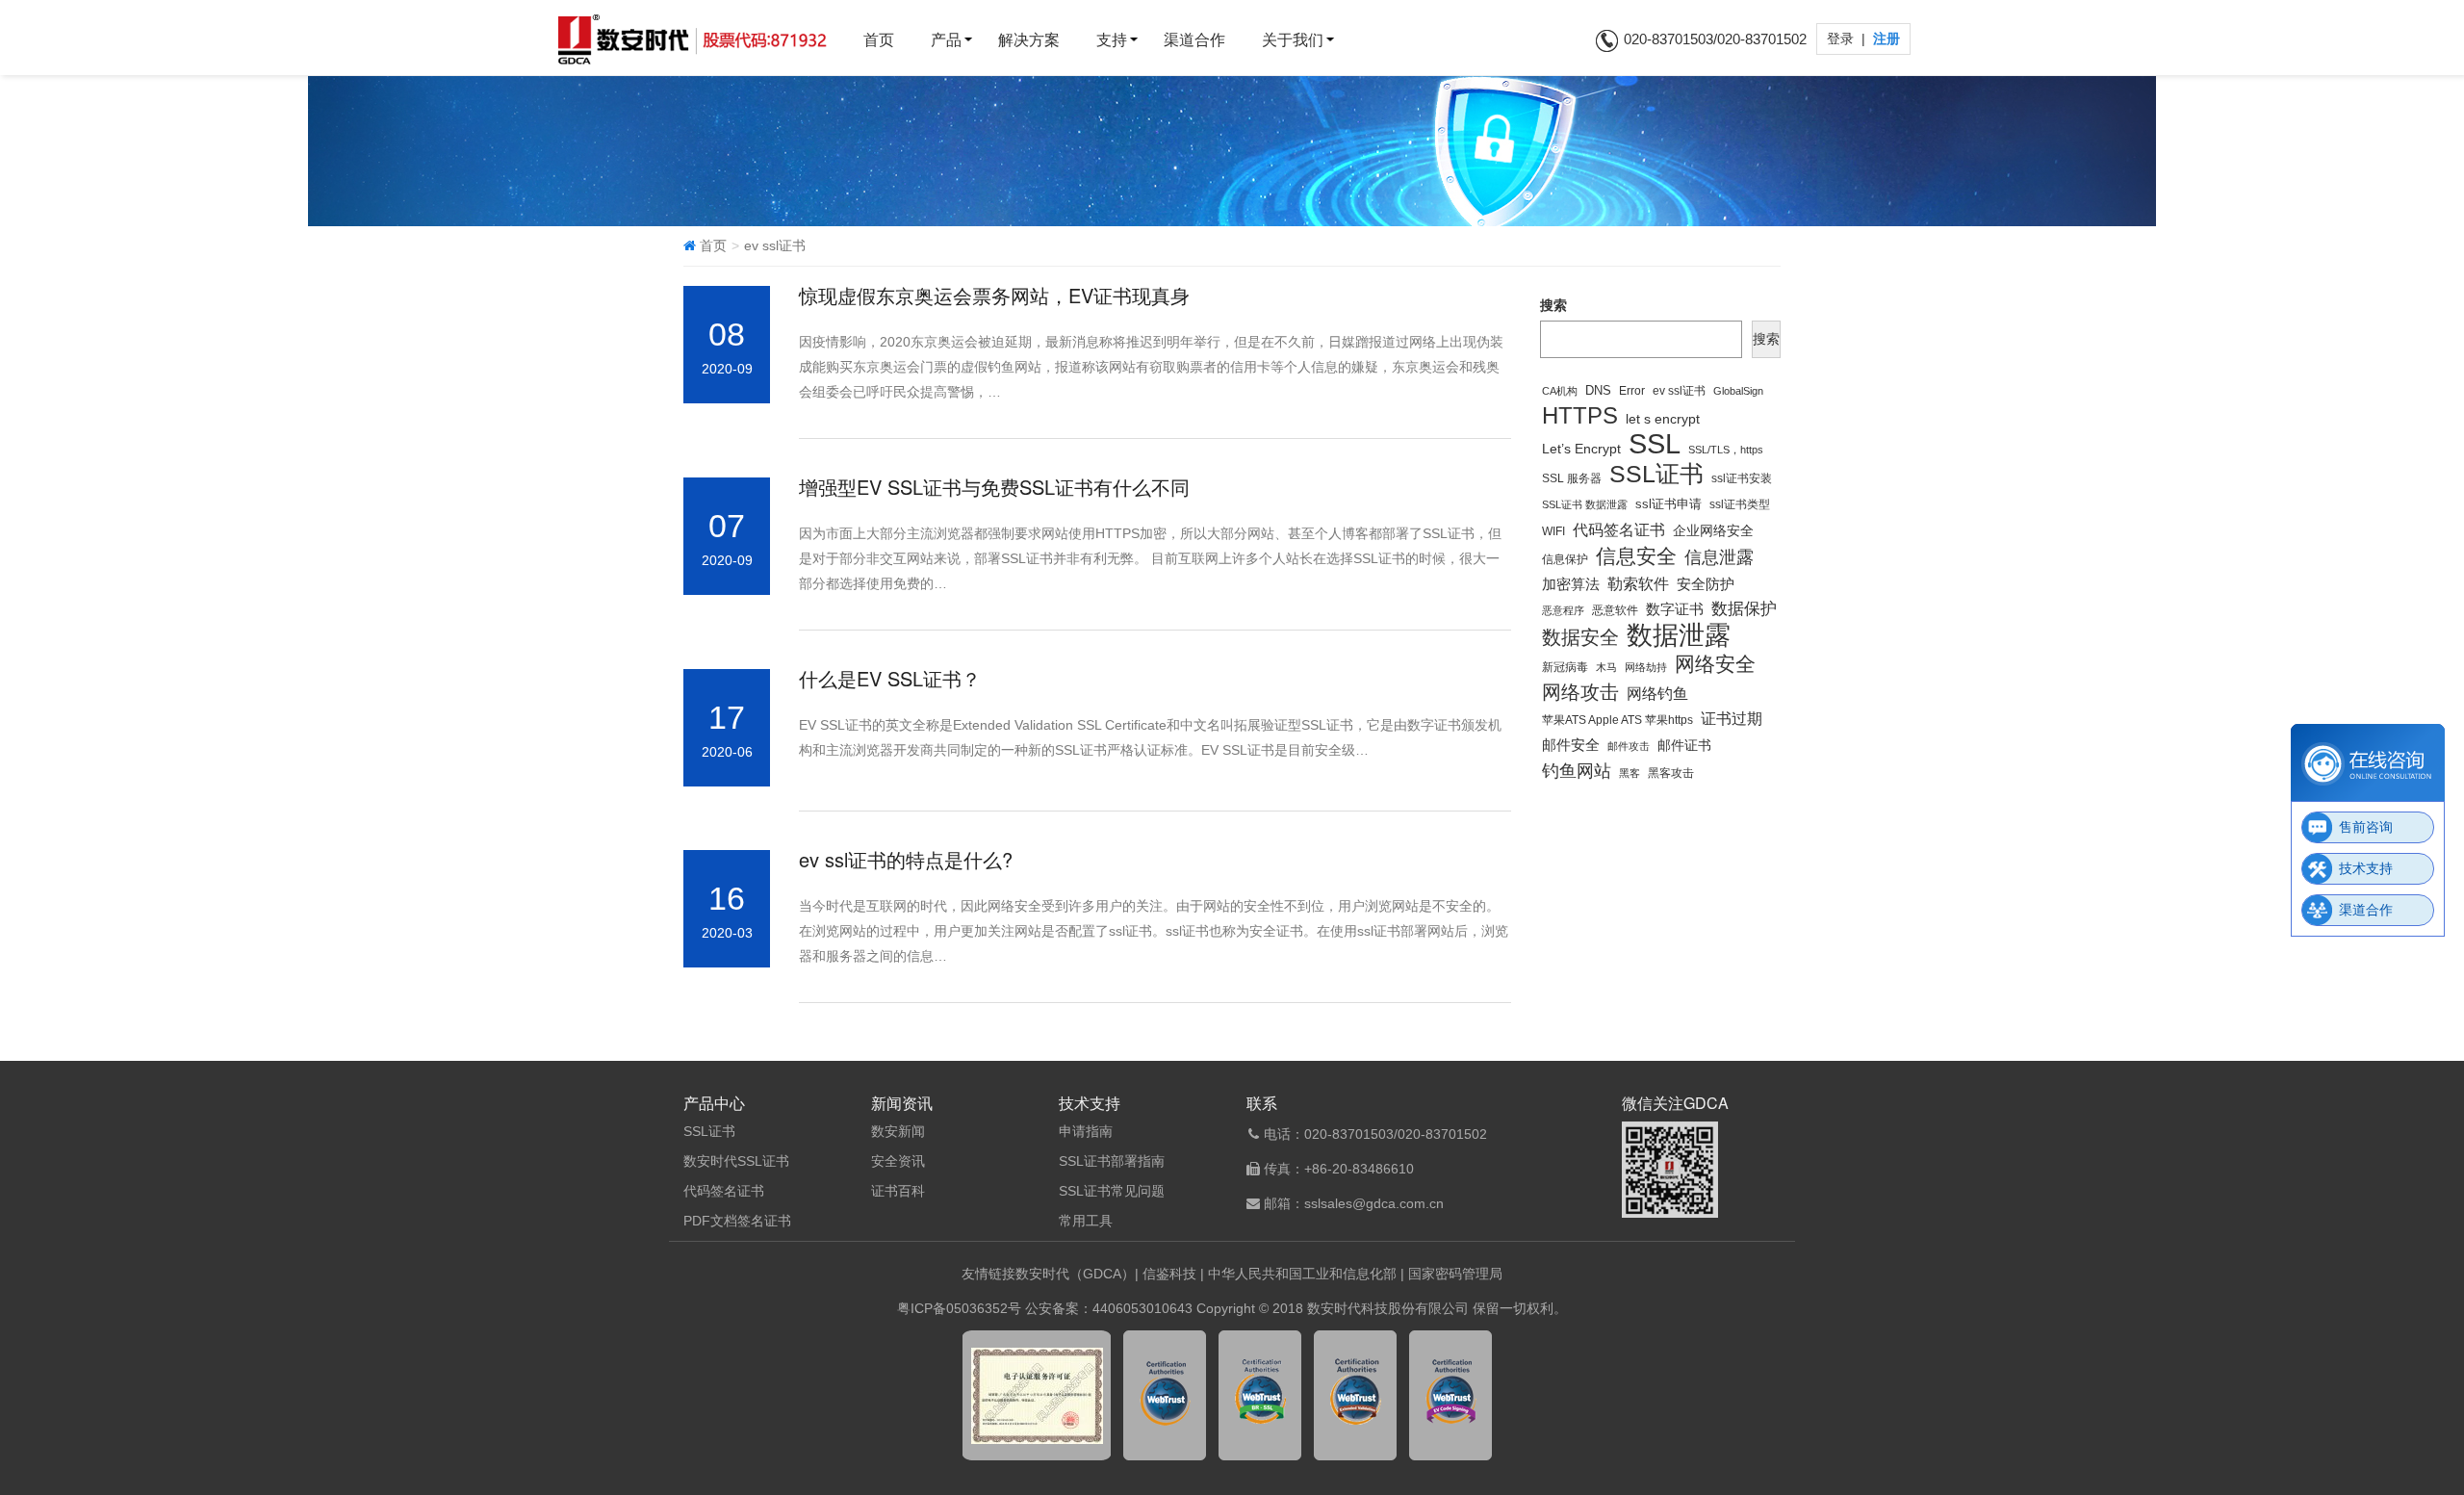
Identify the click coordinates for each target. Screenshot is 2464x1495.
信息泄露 (1719, 557)
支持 (1112, 40)
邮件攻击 (1629, 746)
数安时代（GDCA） (1075, 1274)
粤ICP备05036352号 (959, 1308)
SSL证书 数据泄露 (1585, 504)
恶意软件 (1615, 610)
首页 (879, 40)
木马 (1606, 667)
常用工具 (1086, 1221)
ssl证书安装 (1742, 478)
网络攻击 (1580, 692)
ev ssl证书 (1679, 390)
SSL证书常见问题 (1112, 1191)
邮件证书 (1684, 745)
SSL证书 (1656, 475)
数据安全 (1580, 637)
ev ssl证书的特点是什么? (906, 859)
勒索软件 (1638, 584)
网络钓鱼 (1657, 694)
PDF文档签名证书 (737, 1221)
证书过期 (1732, 719)
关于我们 (1293, 40)
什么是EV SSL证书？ (890, 678)
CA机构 (1560, 391)
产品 (946, 40)
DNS (1598, 391)
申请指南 (1086, 1131)
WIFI (1553, 531)
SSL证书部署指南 (1112, 1161)
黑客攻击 (1671, 773)
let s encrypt (1663, 419)
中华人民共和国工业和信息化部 (1302, 1274)
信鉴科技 (1169, 1274)
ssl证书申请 (1668, 504)
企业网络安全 (1713, 530)
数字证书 (1675, 609)
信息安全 (1636, 556)
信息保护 (1565, 559)
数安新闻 (898, 1131)
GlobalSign (1738, 391)
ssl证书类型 (1740, 504)
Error (1632, 390)
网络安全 (1715, 664)
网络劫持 (1646, 667)
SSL (1655, 444)
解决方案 (1029, 40)
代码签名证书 (1619, 529)
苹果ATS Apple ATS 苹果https (1617, 720)
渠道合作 (1194, 40)
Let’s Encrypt (1581, 449)
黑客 (1630, 773)
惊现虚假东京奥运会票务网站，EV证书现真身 (994, 295)
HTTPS (1580, 416)
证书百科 (898, 1191)
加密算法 (1571, 584)
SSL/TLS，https (1726, 450)
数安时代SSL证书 (736, 1161)
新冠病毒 (1565, 667)
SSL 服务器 (1572, 478)
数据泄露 (1679, 635)
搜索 (1553, 305)
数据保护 (1744, 609)
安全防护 (1706, 584)
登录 (1842, 39)
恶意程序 (1563, 610)
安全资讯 (898, 1161)
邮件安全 (1571, 745)
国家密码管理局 (1455, 1274)
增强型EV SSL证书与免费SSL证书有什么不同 (994, 487)
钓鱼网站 (1577, 771)
